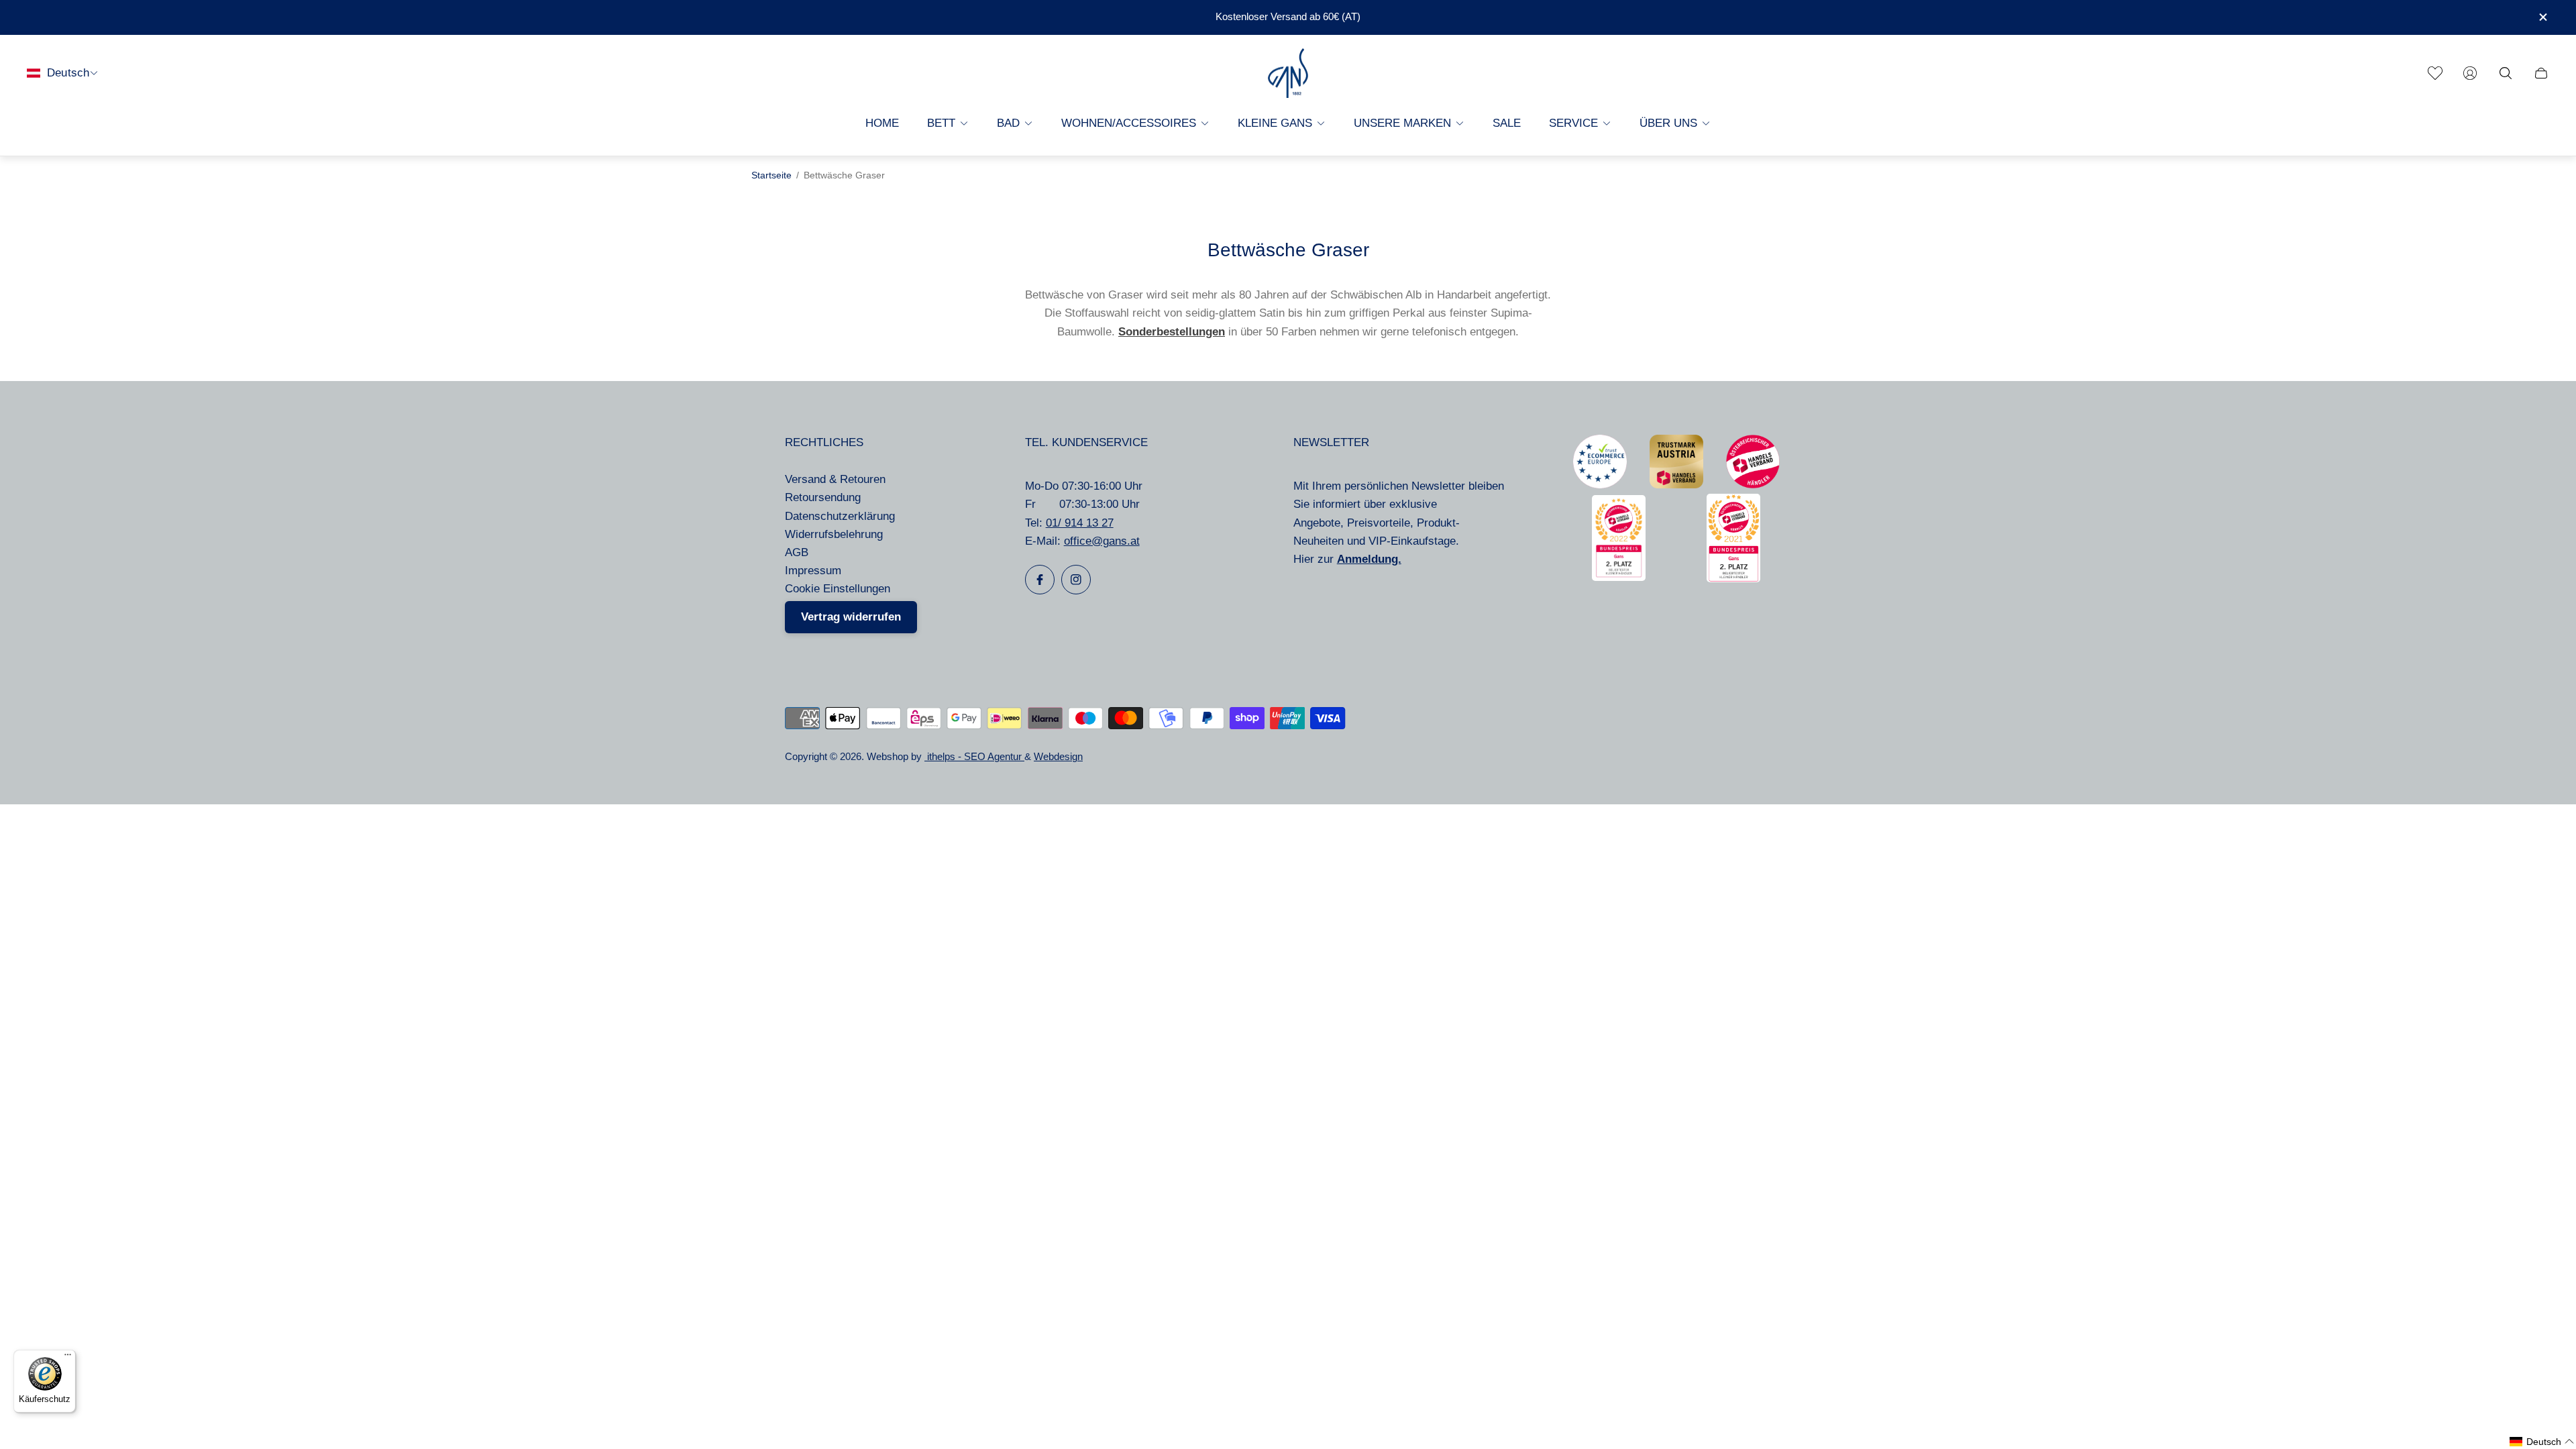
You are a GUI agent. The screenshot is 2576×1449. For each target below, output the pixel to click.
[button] (2542, 1442)
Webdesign (1058, 757)
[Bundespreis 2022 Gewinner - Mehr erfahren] (1619, 577)
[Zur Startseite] (1288, 73)
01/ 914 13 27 (1080, 523)
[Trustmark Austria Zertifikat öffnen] (1676, 485)
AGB (797, 552)
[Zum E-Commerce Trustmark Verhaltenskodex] (1600, 485)
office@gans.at (1102, 541)
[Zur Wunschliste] (2435, 73)
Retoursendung (823, 497)
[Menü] (68, 1358)
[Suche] (2506, 73)
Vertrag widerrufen (851, 617)
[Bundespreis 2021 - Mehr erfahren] (1733, 579)
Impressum (813, 571)
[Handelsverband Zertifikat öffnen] (1753, 485)
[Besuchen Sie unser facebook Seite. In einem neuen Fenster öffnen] (1040, 580)
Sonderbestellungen (1172, 332)
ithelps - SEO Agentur (974, 757)
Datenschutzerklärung (840, 516)
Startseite (771, 175)
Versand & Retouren (835, 479)
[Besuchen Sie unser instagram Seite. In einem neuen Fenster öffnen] (1076, 580)
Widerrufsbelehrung (834, 534)
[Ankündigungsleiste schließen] (2542, 17)
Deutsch (68, 73)
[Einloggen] (2470, 73)
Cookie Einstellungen (838, 589)
